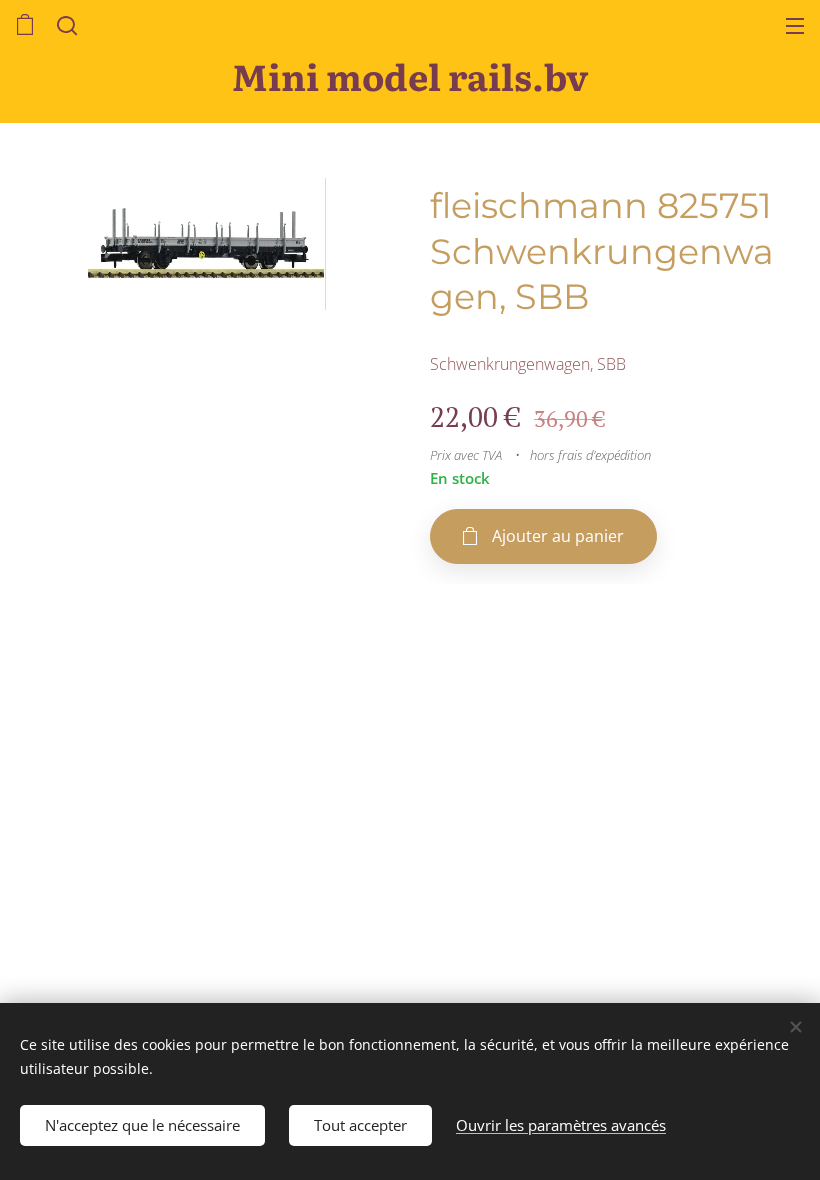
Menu (795, 25)
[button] (65, 25)
